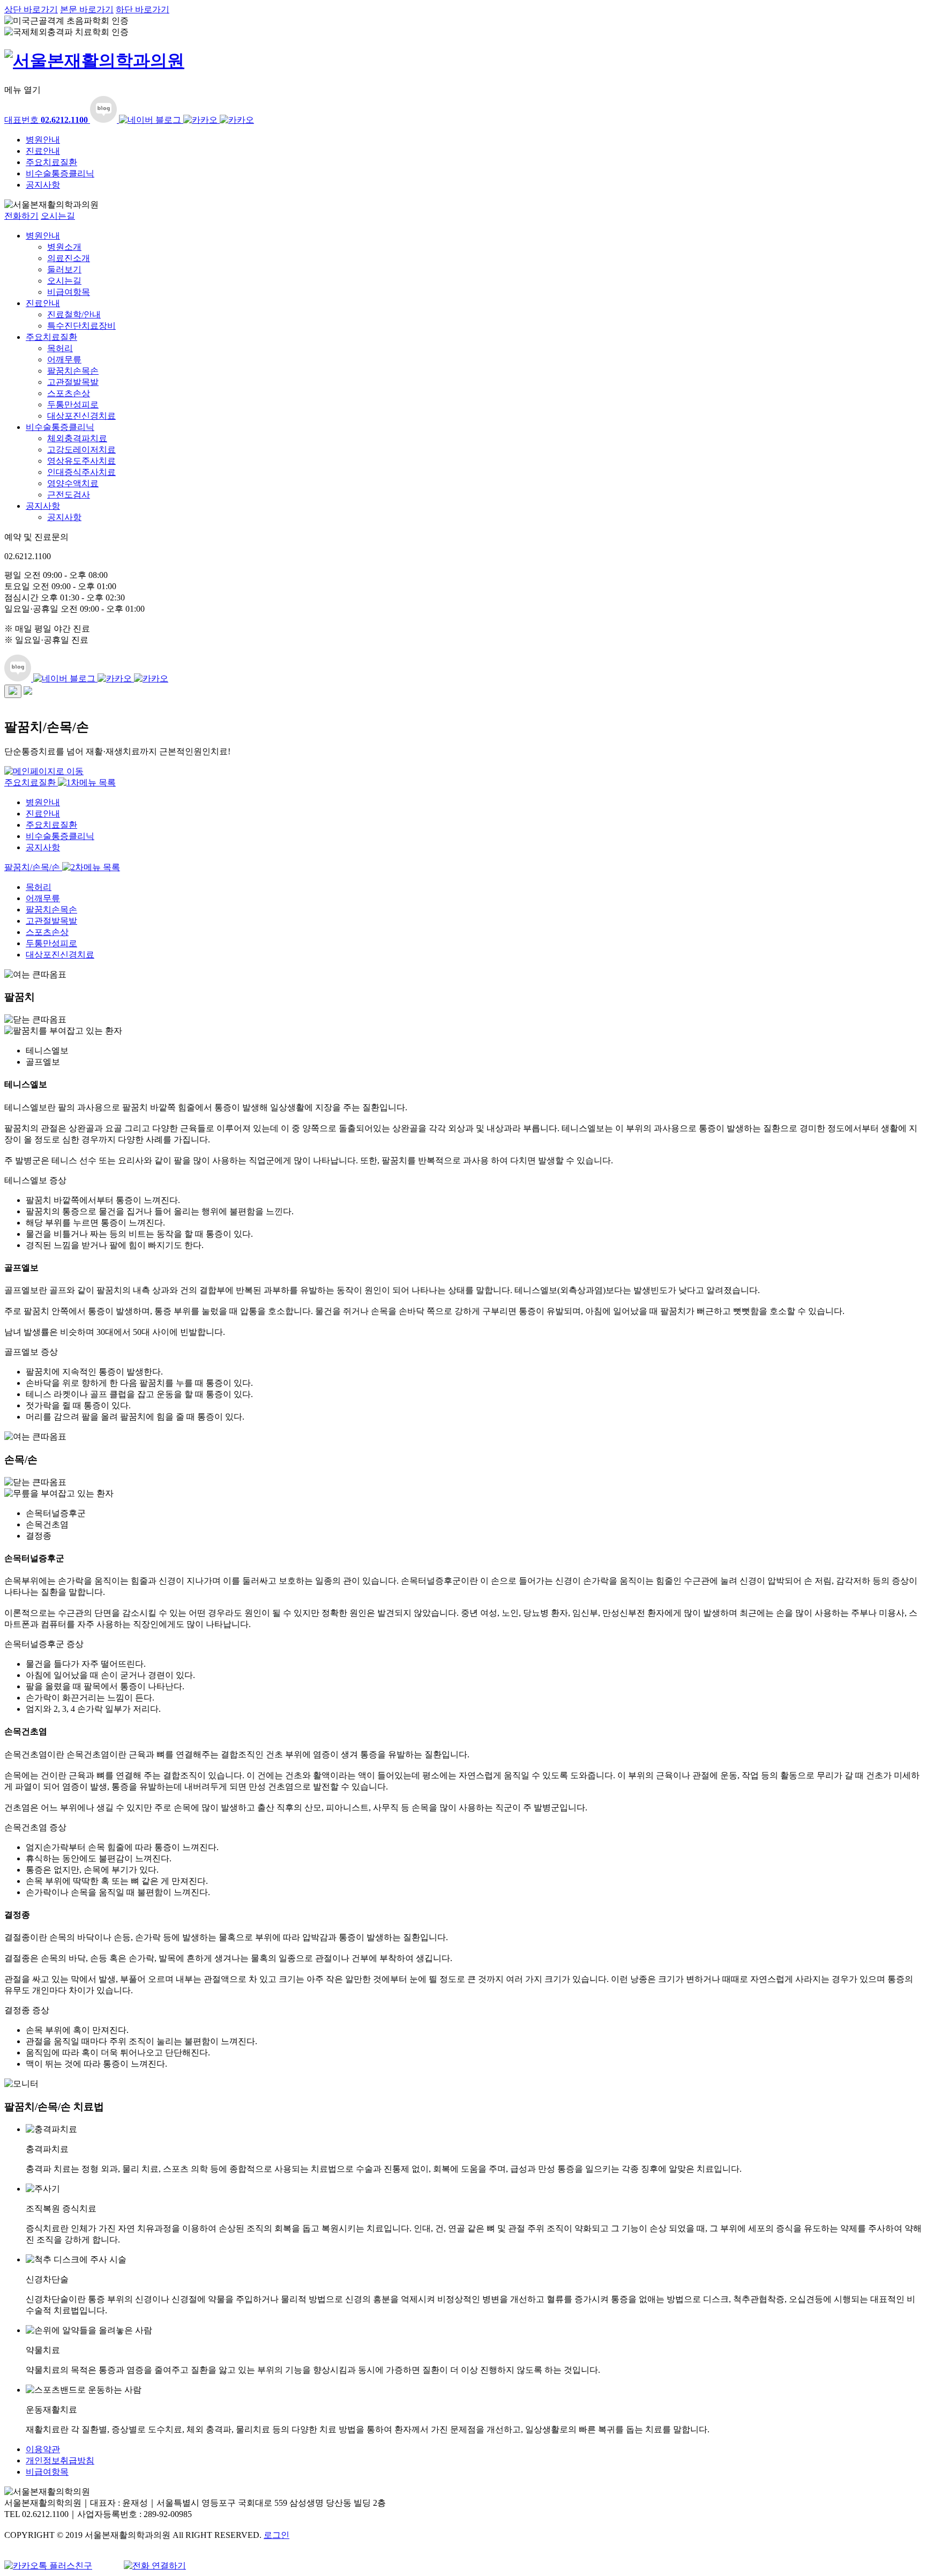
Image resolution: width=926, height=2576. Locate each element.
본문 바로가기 (87, 9)
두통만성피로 (73, 404)
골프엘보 (43, 1062)
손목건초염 (47, 1524)
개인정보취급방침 (60, 2460)
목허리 (60, 348)
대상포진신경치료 (81, 416)
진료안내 (43, 151)
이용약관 (43, 2449)
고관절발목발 (73, 382)
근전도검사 (69, 495)
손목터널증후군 (56, 1513)
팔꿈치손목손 (73, 371)
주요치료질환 (51, 162)
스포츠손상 (69, 393)
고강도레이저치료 (81, 450)
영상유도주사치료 (81, 461)
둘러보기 (64, 269)
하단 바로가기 (143, 9)
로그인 (277, 2535)
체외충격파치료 (77, 438)
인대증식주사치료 (81, 472)
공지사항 (43, 185)
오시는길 (58, 216)
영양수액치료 (73, 483)
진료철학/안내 (74, 314)
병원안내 (43, 140)
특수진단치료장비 (81, 326)
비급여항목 (69, 292)
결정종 (39, 1536)
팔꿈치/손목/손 (33, 867)
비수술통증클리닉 (60, 173)
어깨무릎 (64, 359)
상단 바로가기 (31, 9)
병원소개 (64, 247)
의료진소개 (69, 258)
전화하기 (21, 216)
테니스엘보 (47, 1051)
